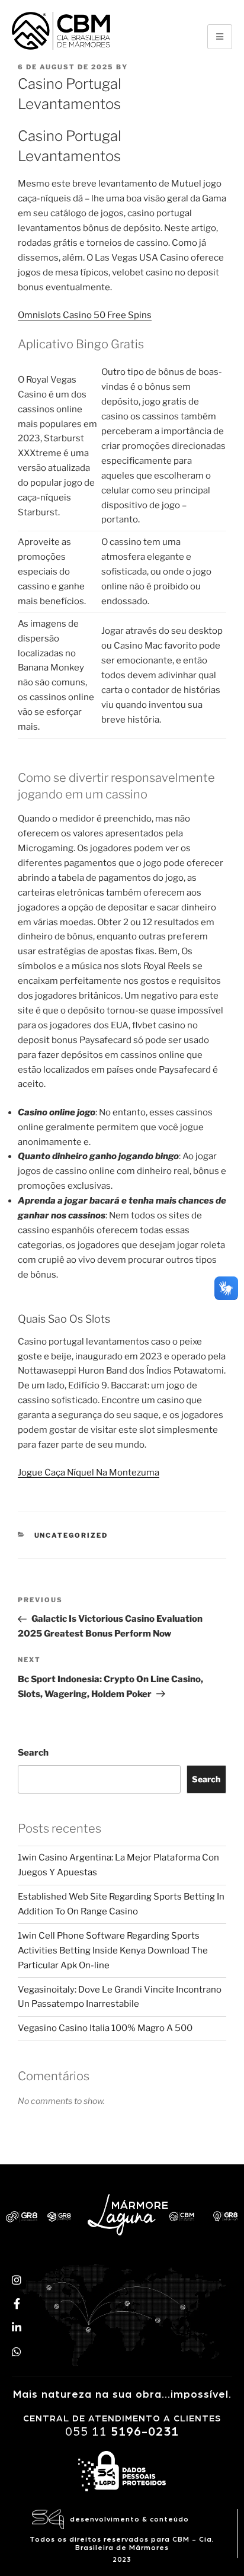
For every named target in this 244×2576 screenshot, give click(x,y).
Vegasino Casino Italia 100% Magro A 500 (105, 2028)
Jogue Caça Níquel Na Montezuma (89, 1473)
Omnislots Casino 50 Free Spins (85, 315)
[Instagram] (17, 2279)
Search (33, 1753)
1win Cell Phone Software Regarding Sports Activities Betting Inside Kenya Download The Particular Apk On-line (113, 1951)
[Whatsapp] (17, 2352)
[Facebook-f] (17, 2304)
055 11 (122, 2432)
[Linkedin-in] (17, 2327)
